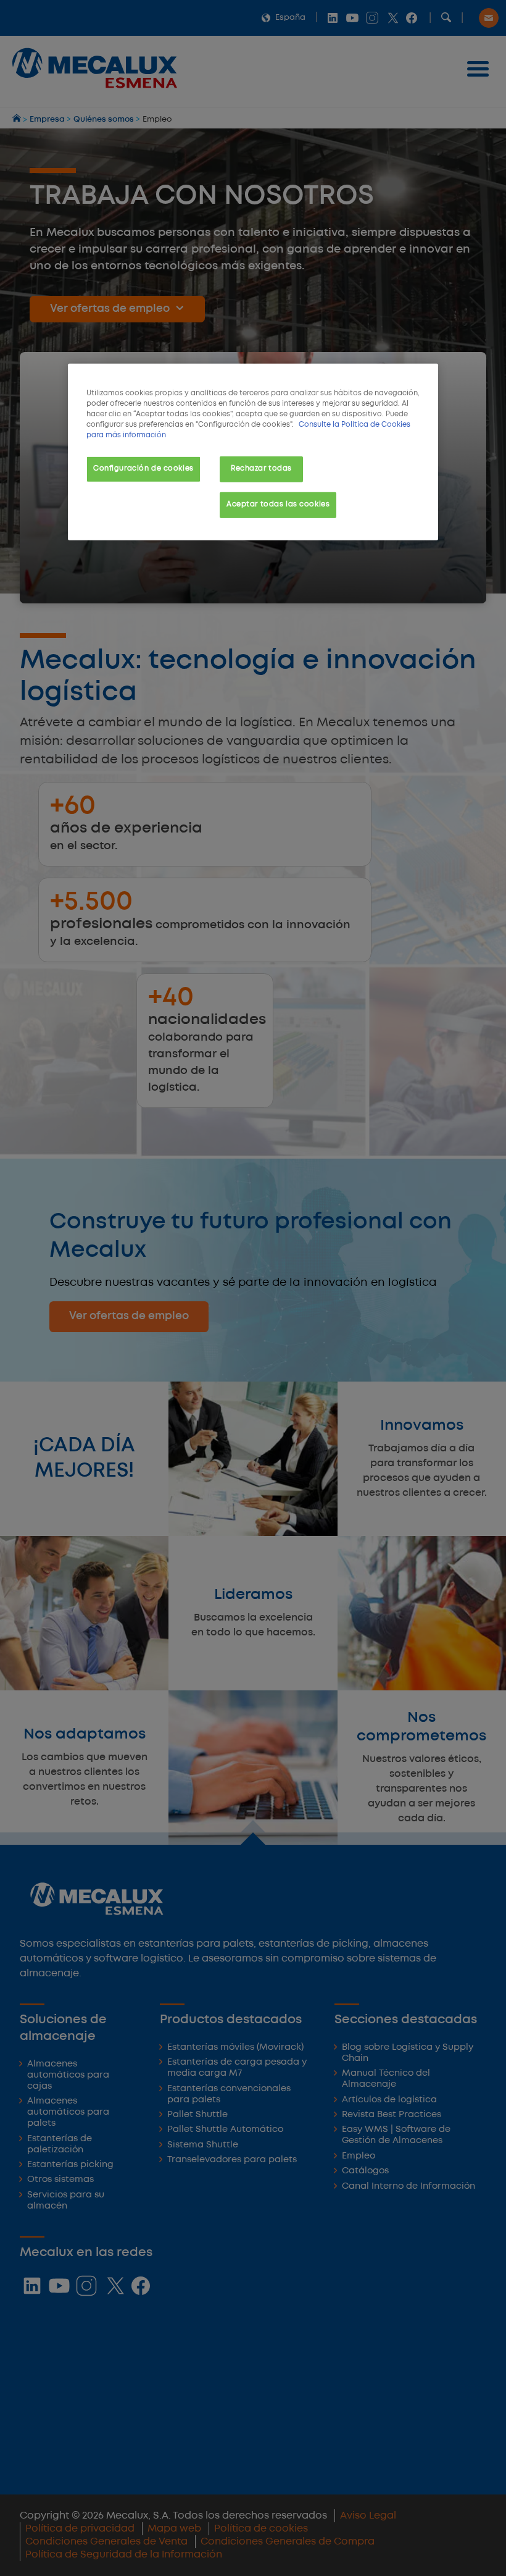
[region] (253, 451)
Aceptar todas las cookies (278, 505)
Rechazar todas (261, 469)
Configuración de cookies (143, 469)
